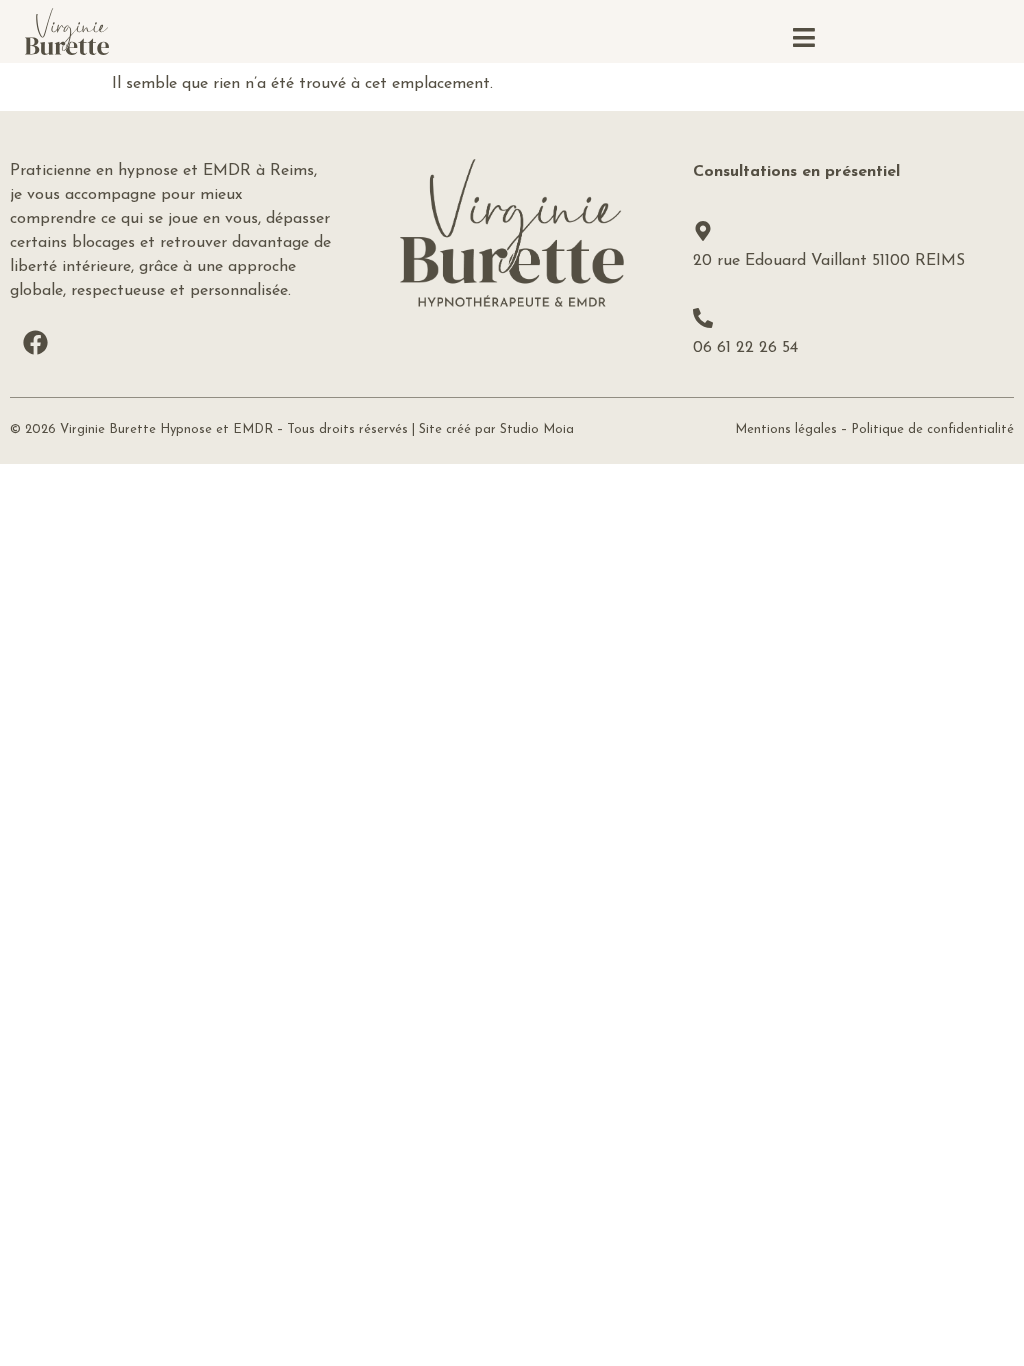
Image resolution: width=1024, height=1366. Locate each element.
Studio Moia (537, 429)
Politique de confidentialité (932, 429)
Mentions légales (786, 429)
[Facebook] (35, 343)
